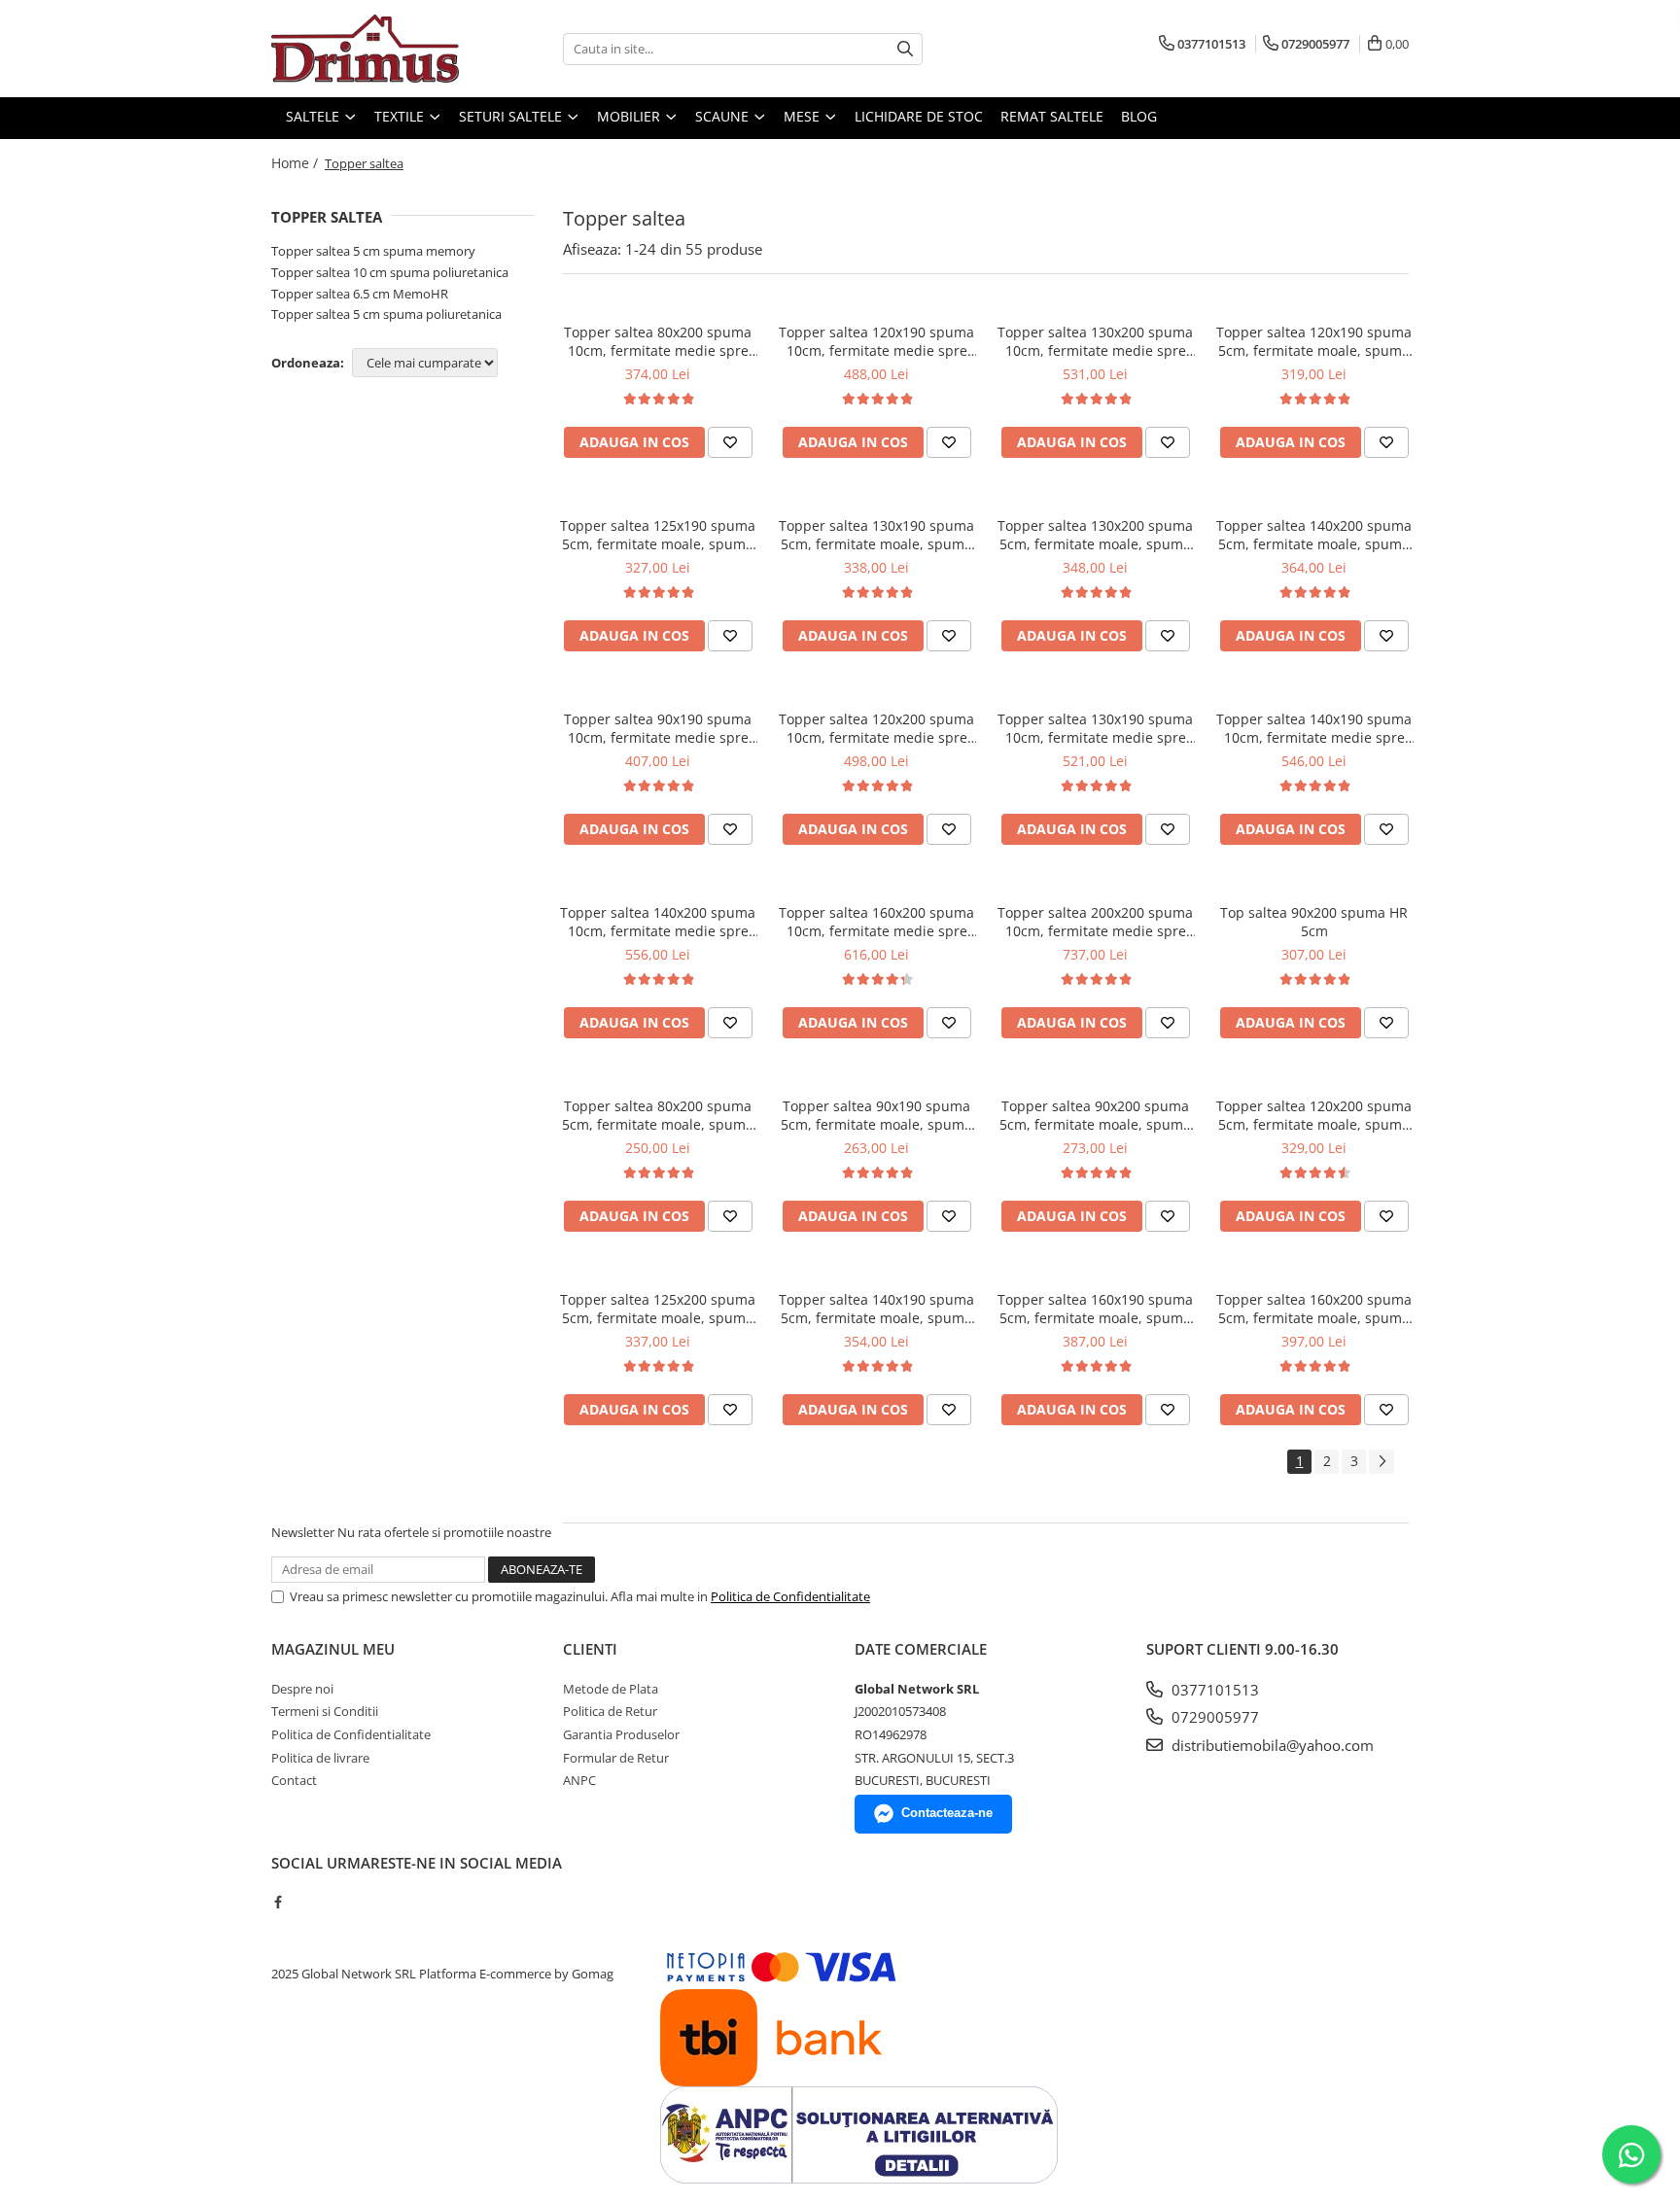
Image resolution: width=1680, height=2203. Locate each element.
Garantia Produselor (621, 1734)
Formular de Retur (616, 1758)
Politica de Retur (610, 1711)
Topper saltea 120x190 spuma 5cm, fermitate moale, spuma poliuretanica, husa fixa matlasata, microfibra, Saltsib (1314, 341)
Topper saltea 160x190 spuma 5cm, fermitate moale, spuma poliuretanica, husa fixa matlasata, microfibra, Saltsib (1095, 1309)
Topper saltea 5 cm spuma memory (373, 251)
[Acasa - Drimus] (368, 49)
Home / (297, 163)
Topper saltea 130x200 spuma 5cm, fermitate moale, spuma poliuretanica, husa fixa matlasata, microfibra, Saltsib (1095, 535)
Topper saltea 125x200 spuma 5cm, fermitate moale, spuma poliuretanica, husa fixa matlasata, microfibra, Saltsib (658, 1309)
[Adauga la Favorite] (730, 442)
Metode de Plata (611, 1689)
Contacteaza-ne (947, 1813)
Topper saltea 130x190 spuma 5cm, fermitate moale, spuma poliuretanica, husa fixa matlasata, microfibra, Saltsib (876, 535)
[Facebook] (278, 1902)
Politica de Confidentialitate (790, 1596)
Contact (294, 1780)
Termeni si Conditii (325, 1711)
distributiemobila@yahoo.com (1271, 1745)
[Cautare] (905, 49)
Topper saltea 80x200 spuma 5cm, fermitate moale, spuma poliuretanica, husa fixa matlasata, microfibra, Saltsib (658, 1115)
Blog (1139, 116)
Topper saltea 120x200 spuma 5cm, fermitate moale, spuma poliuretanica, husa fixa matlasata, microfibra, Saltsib (1314, 1115)
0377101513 (1213, 1690)
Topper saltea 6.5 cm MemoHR (360, 294)
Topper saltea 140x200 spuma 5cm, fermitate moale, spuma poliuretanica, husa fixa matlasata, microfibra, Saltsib (1314, 535)
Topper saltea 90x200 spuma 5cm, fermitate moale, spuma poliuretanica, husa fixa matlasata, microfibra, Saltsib (1095, 1115)
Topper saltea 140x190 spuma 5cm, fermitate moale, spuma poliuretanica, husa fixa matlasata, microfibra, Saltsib (876, 1309)
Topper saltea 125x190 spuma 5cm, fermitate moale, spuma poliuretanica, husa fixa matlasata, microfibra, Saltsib (658, 535)
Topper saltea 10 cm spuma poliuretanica (390, 272)
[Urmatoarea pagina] (1382, 1462)
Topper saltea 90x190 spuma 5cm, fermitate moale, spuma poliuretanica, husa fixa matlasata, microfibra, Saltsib (876, 1115)
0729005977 (1213, 1717)
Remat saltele (1052, 116)
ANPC (579, 1780)
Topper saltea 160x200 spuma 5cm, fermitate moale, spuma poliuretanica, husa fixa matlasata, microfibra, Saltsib (1314, 1309)
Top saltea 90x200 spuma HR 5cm (1314, 922)
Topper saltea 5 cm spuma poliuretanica (386, 314)
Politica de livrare (320, 1758)
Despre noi (302, 1689)
